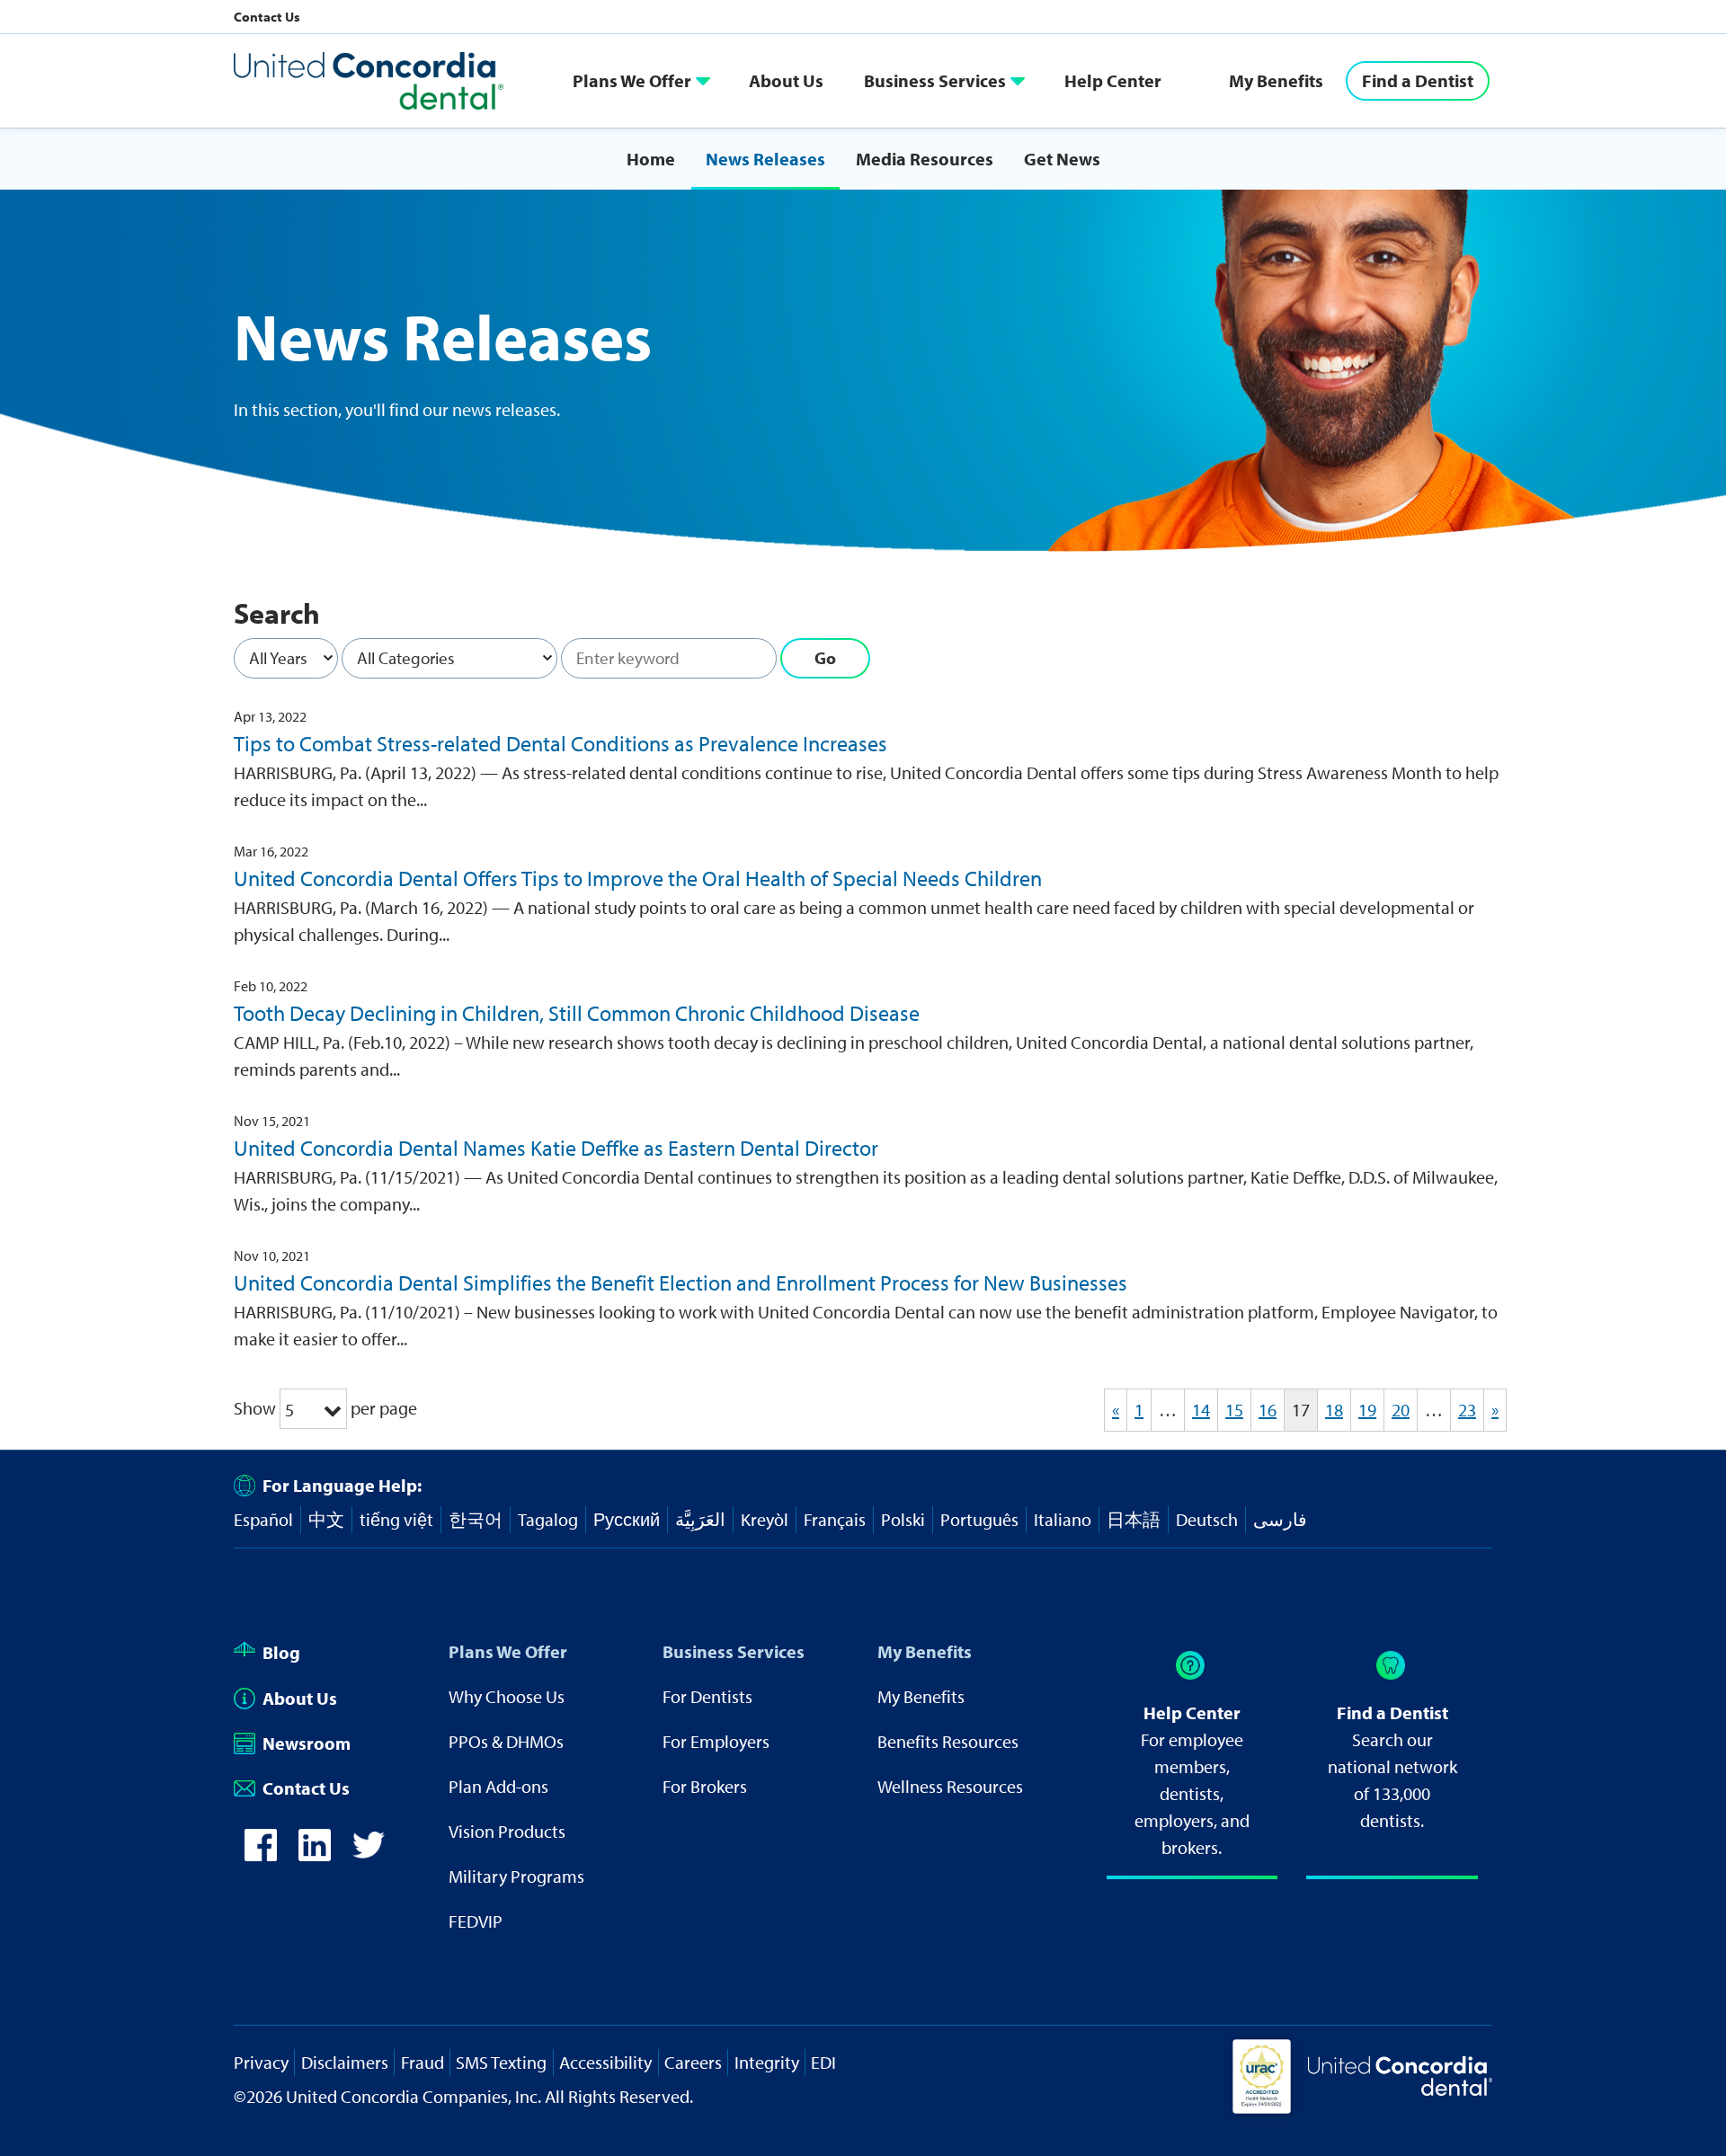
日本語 (1134, 1519)
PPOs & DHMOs (506, 1741)
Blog (281, 1652)
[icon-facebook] (261, 1845)
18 (1334, 1410)
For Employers (716, 1741)
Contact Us (267, 17)
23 (1467, 1410)
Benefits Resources (948, 1741)
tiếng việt (396, 1519)
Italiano (1063, 1519)
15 (1234, 1410)
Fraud (423, 2062)
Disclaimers (345, 2062)
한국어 (476, 1519)
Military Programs (516, 1876)
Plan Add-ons (498, 1786)
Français (835, 1519)
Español (263, 1519)
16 (1268, 1410)
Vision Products (507, 1831)
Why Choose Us (507, 1696)
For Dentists (707, 1696)
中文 (326, 1519)
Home (651, 159)
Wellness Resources (950, 1786)
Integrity (767, 2062)
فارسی (1280, 1519)
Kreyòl (765, 1519)
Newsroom (307, 1743)
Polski (903, 1519)
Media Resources (925, 159)
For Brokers (705, 1786)
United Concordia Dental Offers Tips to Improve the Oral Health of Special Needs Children (638, 878)
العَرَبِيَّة (700, 1519)
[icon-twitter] (369, 1845)
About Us (786, 80)
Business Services (935, 80)
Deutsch (1207, 1519)
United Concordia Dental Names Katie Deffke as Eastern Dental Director (556, 1148)
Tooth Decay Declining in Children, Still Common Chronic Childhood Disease (577, 1013)
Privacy (261, 2062)
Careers (693, 2062)
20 (1401, 1410)
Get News (1062, 159)
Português (979, 1519)
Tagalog (548, 1519)
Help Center (1113, 80)
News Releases (765, 159)
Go (825, 658)
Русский (627, 1519)
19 (1367, 1410)
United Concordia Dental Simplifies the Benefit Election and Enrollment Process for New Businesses (681, 1282)
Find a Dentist (1418, 80)
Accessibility (605, 2062)
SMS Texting (501, 2062)
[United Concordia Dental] (369, 81)
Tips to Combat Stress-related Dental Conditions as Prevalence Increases (561, 743)
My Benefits (1276, 80)
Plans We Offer (632, 80)
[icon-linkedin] (315, 1845)
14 (1201, 1410)
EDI (823, 2062)
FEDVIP (476, 1921)
